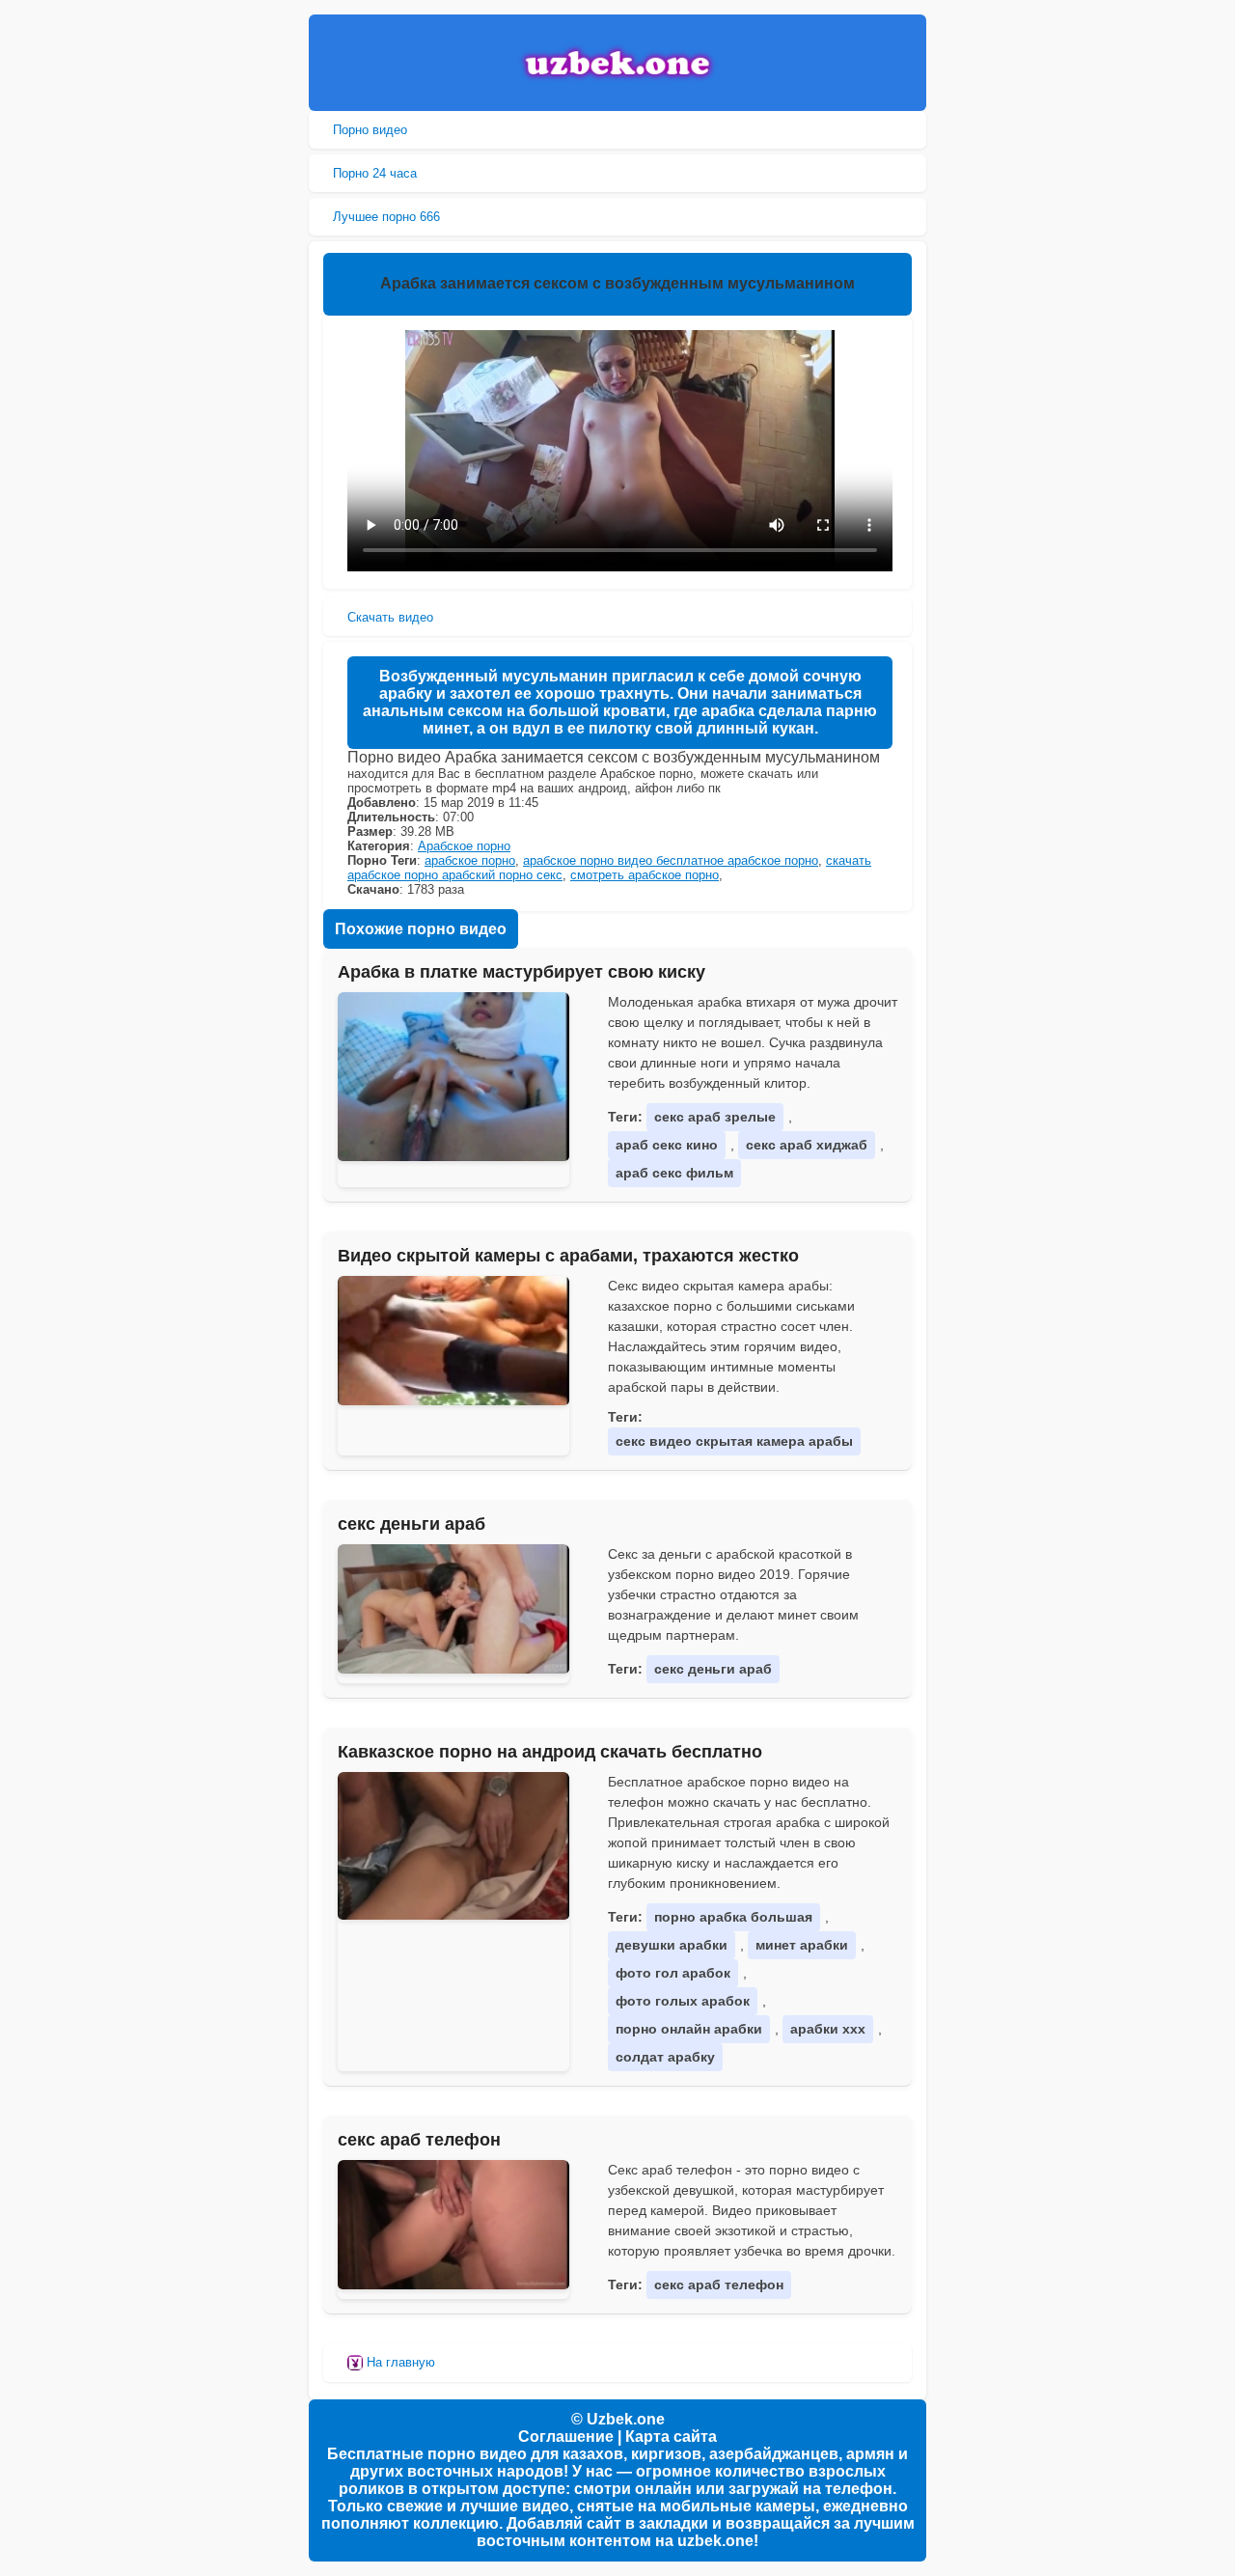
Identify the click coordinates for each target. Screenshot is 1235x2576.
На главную (399, 2362)
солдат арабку (665, 2057)
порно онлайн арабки (689, 2029)
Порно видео (370, 130)
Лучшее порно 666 (386, 217)
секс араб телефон (419, 2140)
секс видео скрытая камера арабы (734, 1441)
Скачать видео (390, 617)
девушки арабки (672, 1945)
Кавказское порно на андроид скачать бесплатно (550, 1752)
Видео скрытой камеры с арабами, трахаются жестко (568, 1256)
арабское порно (470, 860)
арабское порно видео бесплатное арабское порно (671, 860)
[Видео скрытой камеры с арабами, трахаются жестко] (453, 1341)
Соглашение (566, 2437)
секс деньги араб (412, 1524)
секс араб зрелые (715, 1117)
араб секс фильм (674, 1173)
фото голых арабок (683, 2001)
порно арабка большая (733, 1917)
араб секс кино (667, 1145)
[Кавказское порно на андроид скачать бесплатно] (453, 1846)
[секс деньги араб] (453, 1609)
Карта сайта (671, 2437)
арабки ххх (828, 2029)
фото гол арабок (673, 1973)
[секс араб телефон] (453, 2225)
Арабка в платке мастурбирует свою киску (521, 972)
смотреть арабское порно (645, 875)
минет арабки (802, 1945)
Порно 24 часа (375, 173)
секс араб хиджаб (807, 1145)
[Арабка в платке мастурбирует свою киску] (453, 1077)
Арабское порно (464, 846)
